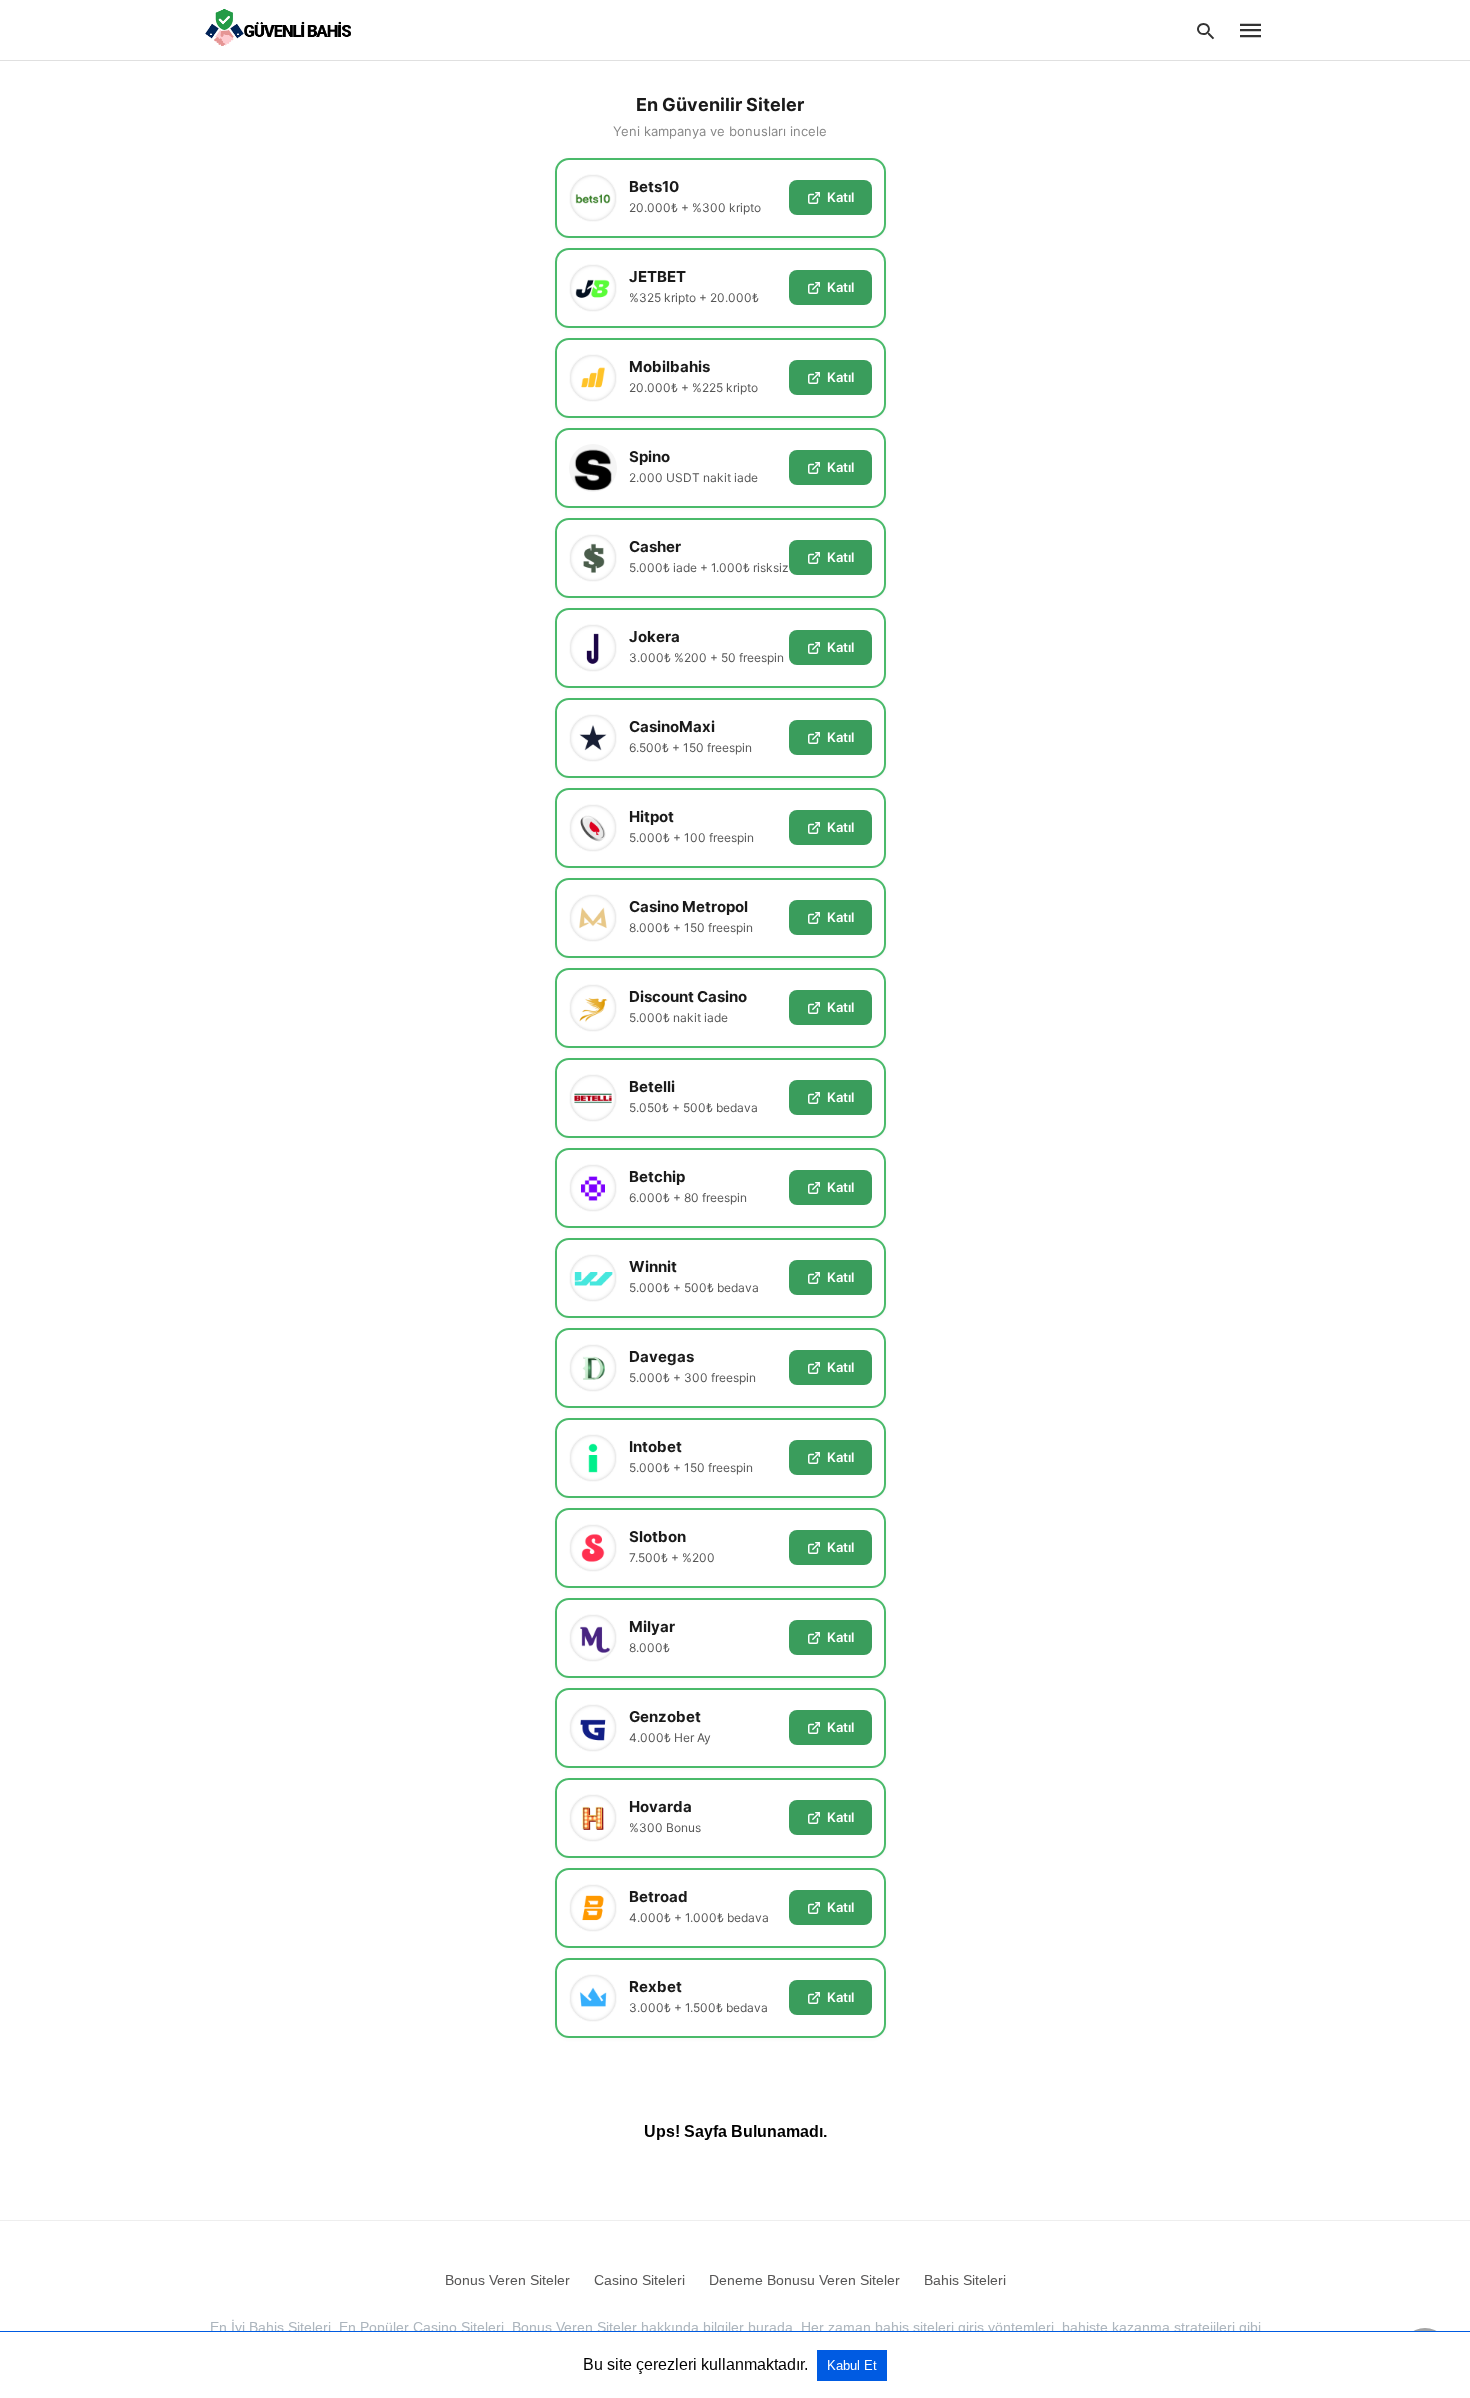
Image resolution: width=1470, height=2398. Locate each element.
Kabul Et (852, 2365)
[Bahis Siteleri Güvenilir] (283, 29)
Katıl (840, 197)
